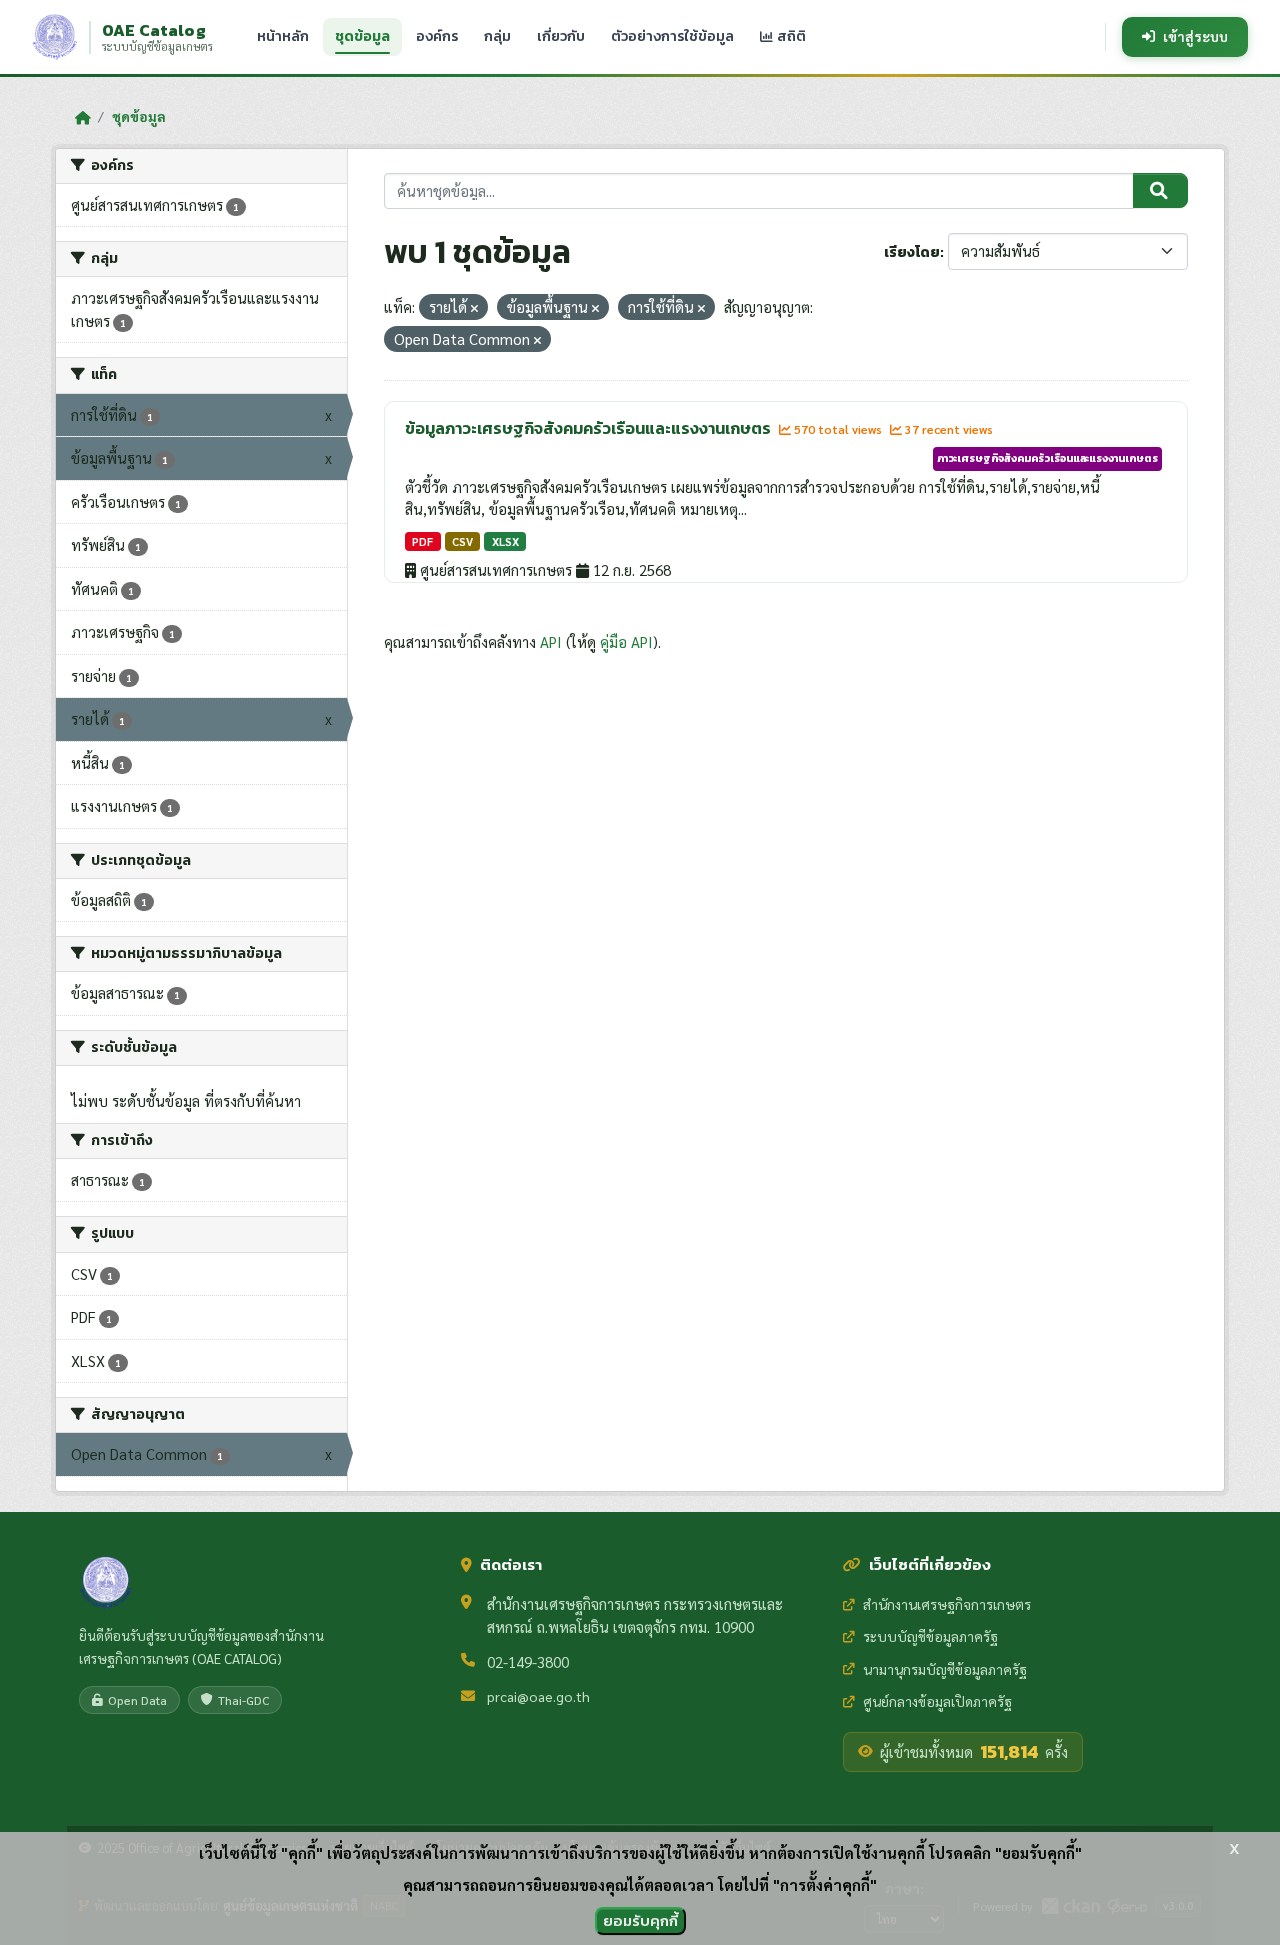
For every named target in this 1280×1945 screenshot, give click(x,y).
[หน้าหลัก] (82, 117)
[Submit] (1160, 191)
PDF (422, 541)
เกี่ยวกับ (561, 36)
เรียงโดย (912, 252)
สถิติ (790, 36)
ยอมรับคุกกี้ (640, 1920)
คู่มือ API (626, 641)
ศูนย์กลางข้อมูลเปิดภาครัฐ (937, 1701)
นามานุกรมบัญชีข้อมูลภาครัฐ (945, 1669)
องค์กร (437, 36)
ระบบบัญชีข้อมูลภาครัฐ (930, 1636)
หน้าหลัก (283, 36)
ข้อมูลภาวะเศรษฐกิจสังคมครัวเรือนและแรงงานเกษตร (589, 428)
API (551, 641)
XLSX (505, 541)
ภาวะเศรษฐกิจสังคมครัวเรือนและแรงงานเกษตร (1047, 458)
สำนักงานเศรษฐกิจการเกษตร (947, 1604)
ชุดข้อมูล (362, 36)
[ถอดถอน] (474, 308)
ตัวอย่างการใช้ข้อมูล (672, 36)
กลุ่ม (497, 36)
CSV (462, 541)
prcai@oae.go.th (538, 1696)
